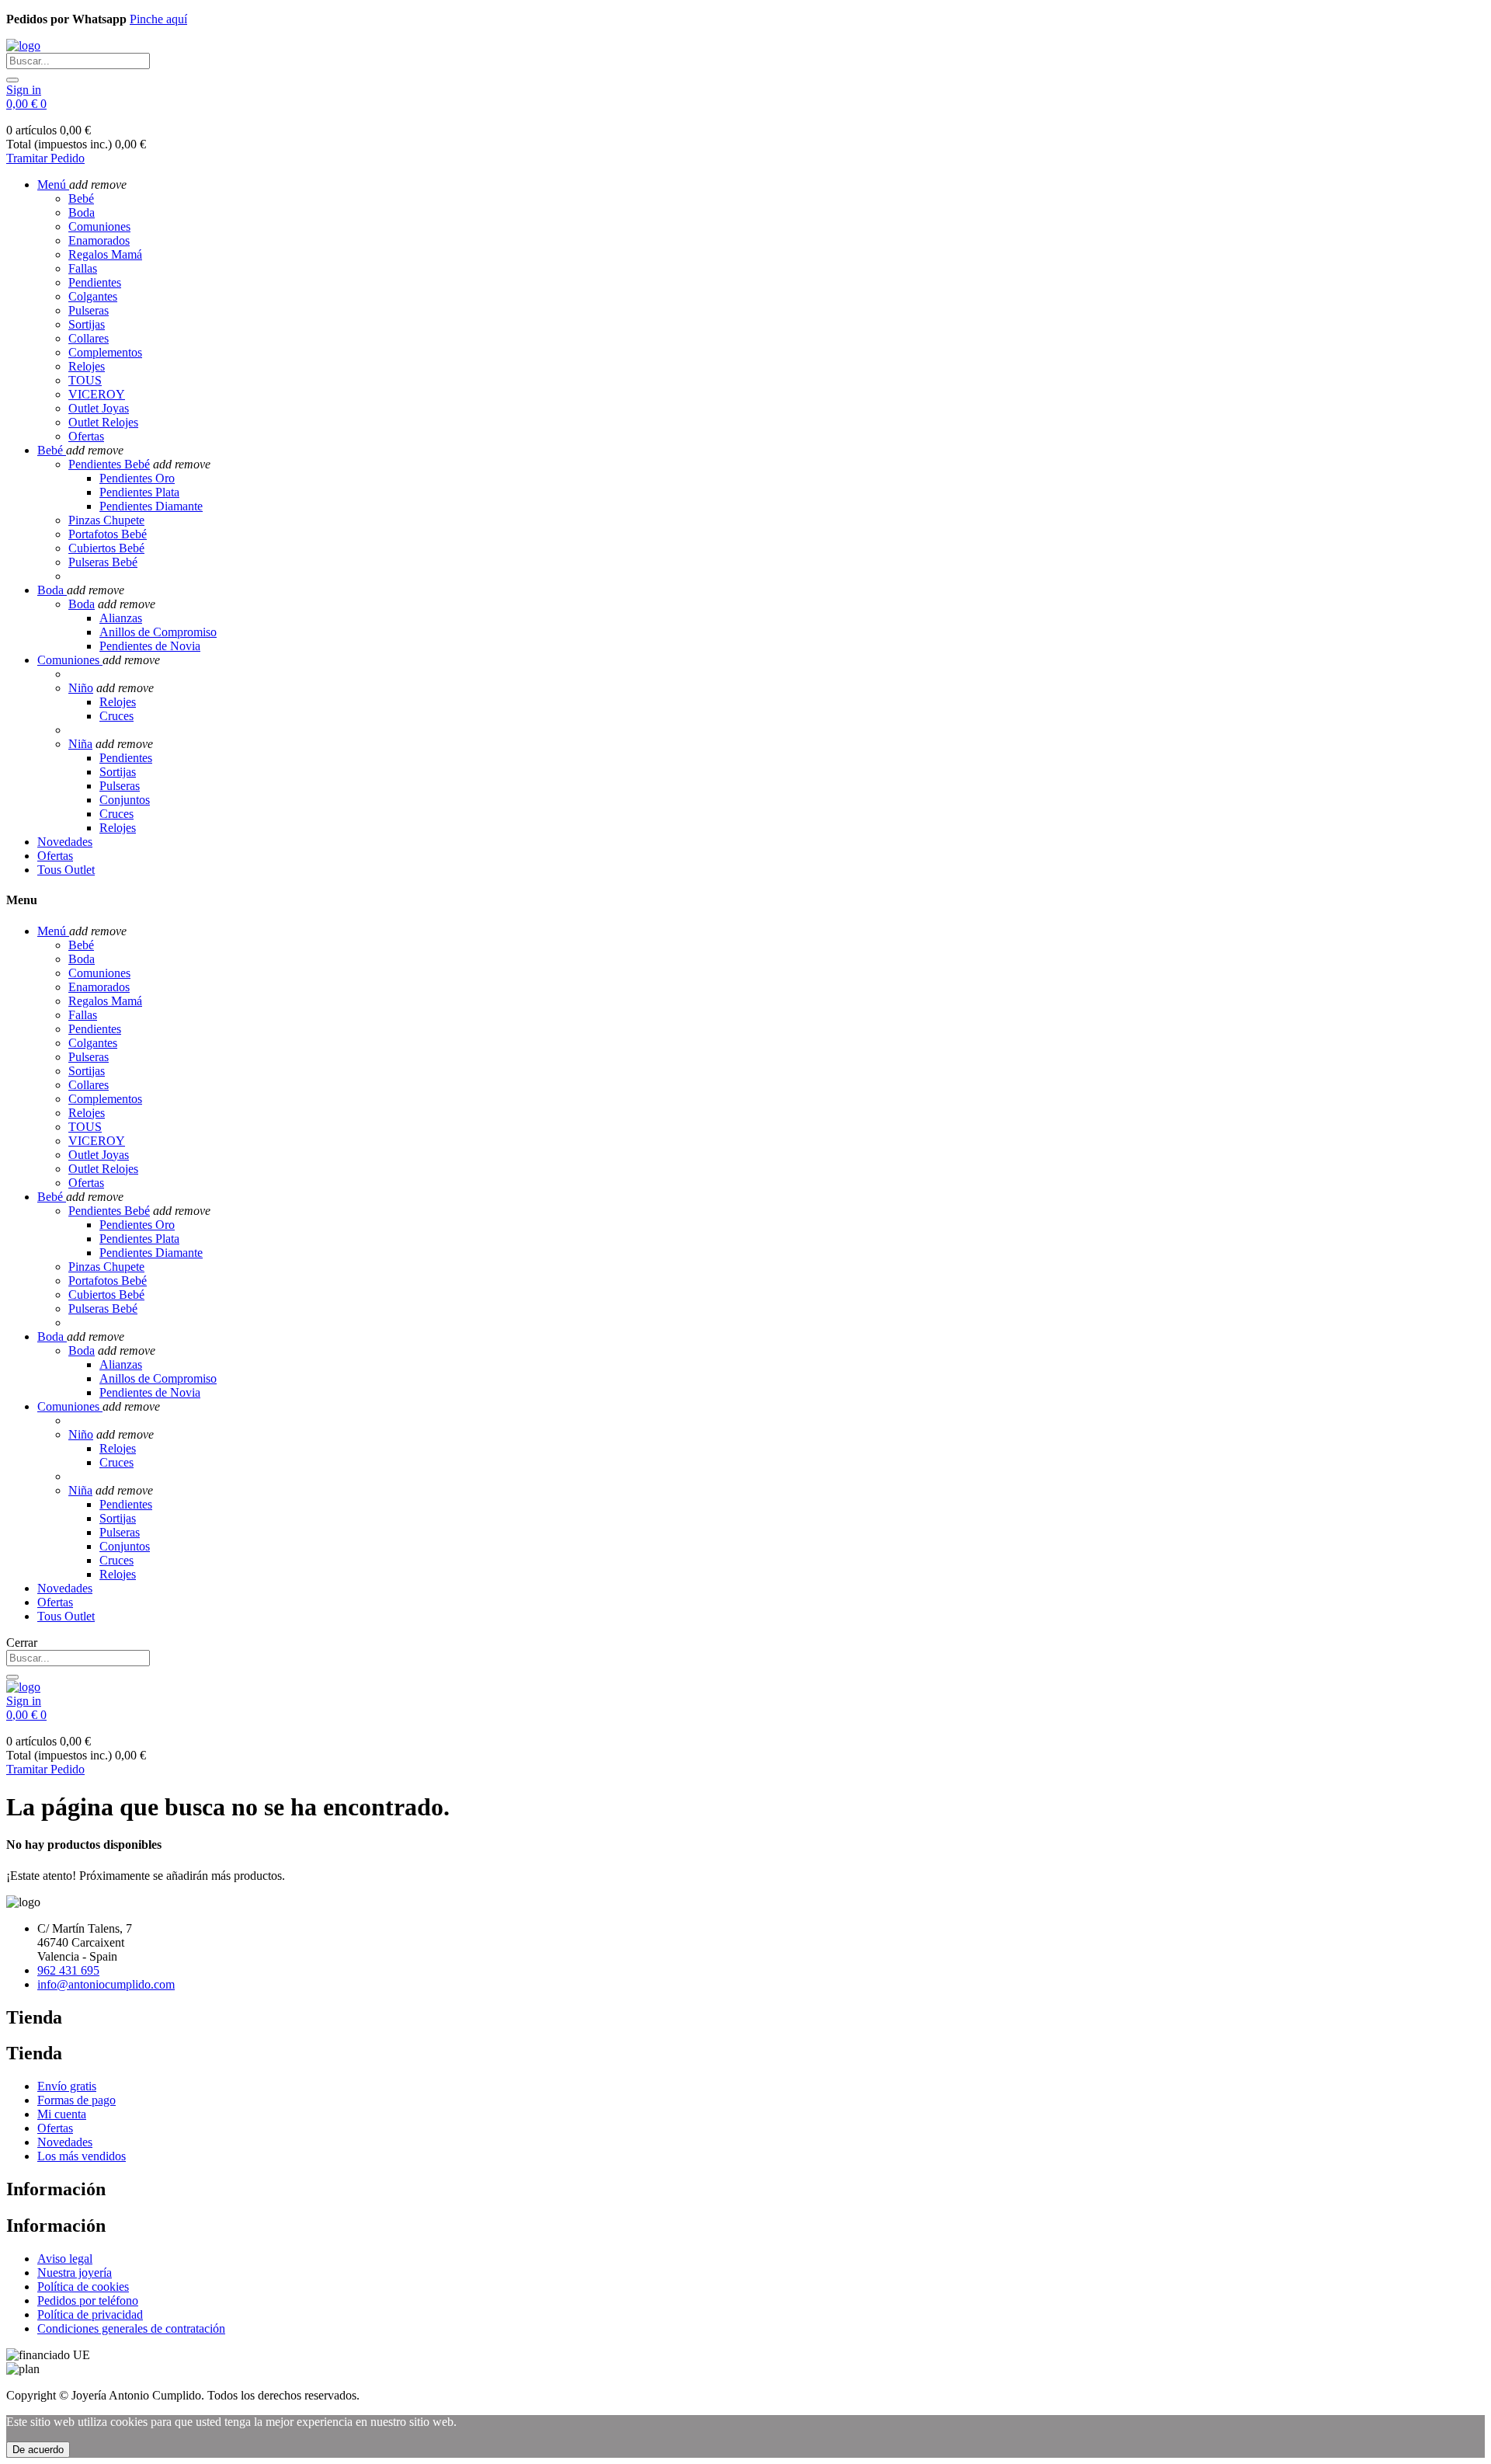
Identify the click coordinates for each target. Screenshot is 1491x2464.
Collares (89, 338)
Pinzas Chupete (106, 520)
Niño (81, 688)
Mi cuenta (62, 2114)
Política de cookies (83, 2287)
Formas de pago (76, 2100)
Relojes (87, 366)
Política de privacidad (90, 2314)
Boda (82, 212)
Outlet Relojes (103, 422)
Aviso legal (65, 2259)
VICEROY (97, 394)
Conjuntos (125, 800)
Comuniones (99, 226)
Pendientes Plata (139, 492)
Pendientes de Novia (150, 646)
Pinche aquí (158, 19)
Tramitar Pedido (45, 158)
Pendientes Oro (137, 478)
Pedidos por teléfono (88, 2300)
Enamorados (99, 240)
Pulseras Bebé (103, 562)
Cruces (116, 716)
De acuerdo (38, 2450)
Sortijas (87, 324)
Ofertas (86, 436)
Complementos (105, 352)
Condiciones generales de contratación (131, 2328)
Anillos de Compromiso (158, 632)
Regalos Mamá (105, 254)
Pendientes (95, 282)
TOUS (85, 380)
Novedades (65, 2142)
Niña (80, 744)
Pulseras (89, 310)
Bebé (81, 198)
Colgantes (93, 296)
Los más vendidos (82, 2156)
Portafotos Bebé (108, 534)
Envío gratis (67, 2086)
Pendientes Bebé (109, 464)
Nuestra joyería (75, 2273)
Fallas (83, 268)
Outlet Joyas (99, 408)
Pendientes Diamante (151, 506)
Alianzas (121, 618)
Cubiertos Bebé (106, 548)
